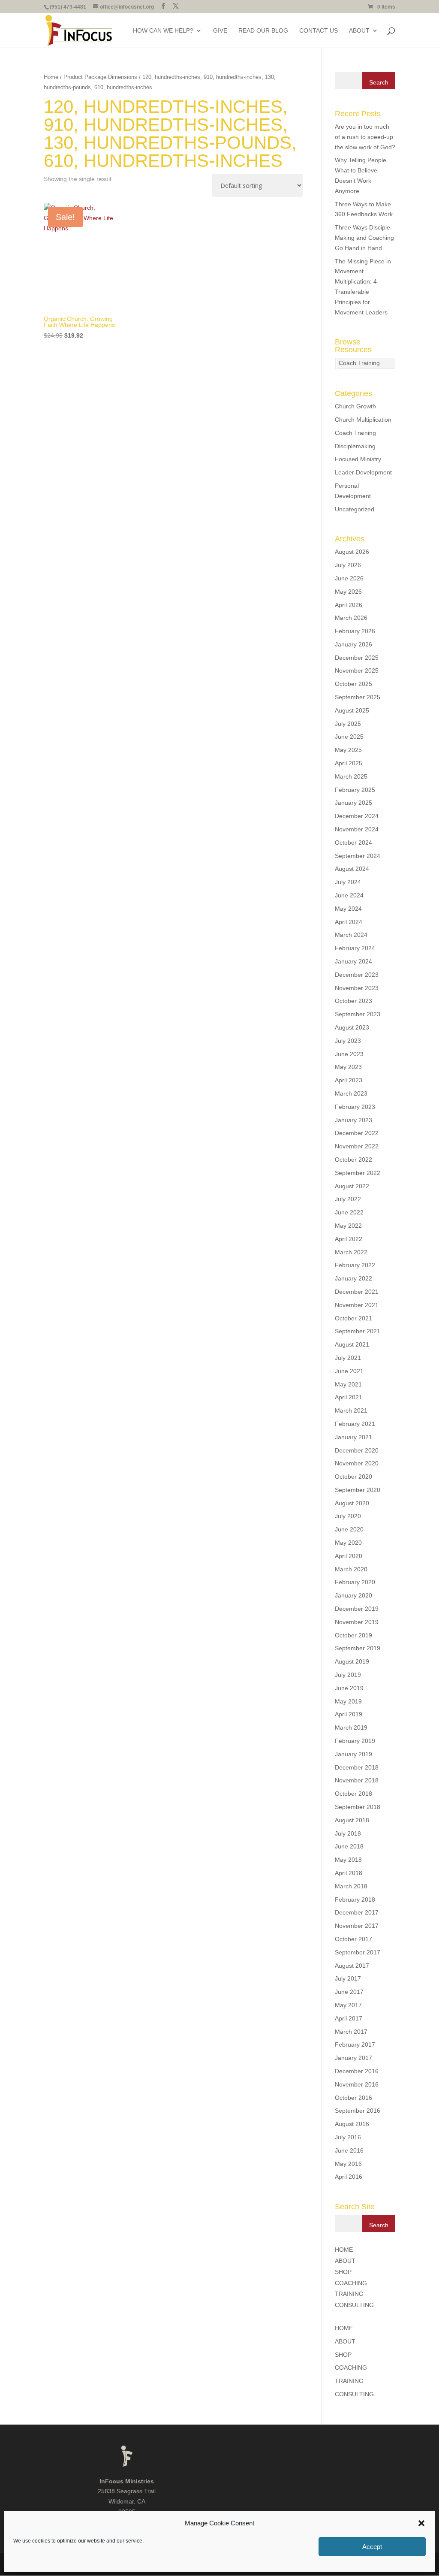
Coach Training (359, 363)
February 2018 (355, 1900)
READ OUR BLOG (263, 31)
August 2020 (352, 1503)
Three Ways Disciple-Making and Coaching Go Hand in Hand (364, 238)
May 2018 (348, 1860)
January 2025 (353, 803)
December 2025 (357, 658)
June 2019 (349, 1688)
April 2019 (349, 1714)
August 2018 (352, 1820)
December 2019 (357, 1609)
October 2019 (353, 1635)
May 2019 (348, 1701)
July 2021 (348, 1358)
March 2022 (351, 1252)
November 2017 (357, 1926)
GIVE (220, 31)
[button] (421, 2523)
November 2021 (357, 1305)
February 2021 (355, 1424)
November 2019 (357, 1622)
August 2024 (352, 869)
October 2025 (353, 684)
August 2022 (352, 1186)
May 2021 (348, 1384)
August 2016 (352, 2124)
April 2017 (349, 2018)
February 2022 (355, 1265)
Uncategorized (355, 509)
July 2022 (348, 1199)
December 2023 (357, 975)
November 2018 (357, 1780)
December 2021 (357, 1292)
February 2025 (355, 790)
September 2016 (358, 2111)
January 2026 (353, 644)
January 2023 (353, 1120)
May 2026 (348, 592)
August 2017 (352, 1966)
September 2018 (358, 1807)
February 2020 (355, 1582)
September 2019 (358, 1648)
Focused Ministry (358, 459)
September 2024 (358, 856)
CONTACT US (319, 31)
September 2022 (358, 1173)
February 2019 (355, 1741)
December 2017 (357, 1912)
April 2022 (349, 1239)
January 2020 (353, 1595)
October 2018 (353, 1794)
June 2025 (349, 737)
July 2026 (348, 565)
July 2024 (348, 882)
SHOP (343, 2272)
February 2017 (355, 2044)
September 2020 (358, 1490)
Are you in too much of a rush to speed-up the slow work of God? (365, 137)
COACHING (351, 2283)
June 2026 (349, 578)
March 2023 (351, 1093)
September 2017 (358, 1952)
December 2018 (357, 1767)
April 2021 (349, 1397)
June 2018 (349, 1846)
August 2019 (352, 1661)
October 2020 (353, 1477)
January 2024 (353, 961)
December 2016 (357, 2071)
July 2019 (348, 1675)
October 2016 (353, 2098)
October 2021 (353, 1318)
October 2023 (353, 1001)
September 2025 (358, 697)
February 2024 (355, 948)
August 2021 (352, 1344)
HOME (344, 2250)
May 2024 (348, 909)
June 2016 (349, 2150)
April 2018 (349, 1873)
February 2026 (355, 631)
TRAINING (349, 2294)
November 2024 (357, 829)
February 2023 (355, 1107)
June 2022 (349, 1212)
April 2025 (349, 763)
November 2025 (357, 670)
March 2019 (351, 1727)
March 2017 (351, 2032)
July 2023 (348, 1041)
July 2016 (348, 2137)
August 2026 (352, 552)
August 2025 (352, 710)
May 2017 (348, 2005)
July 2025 (348, 724)
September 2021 (358, 1331)
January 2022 (353, 1278)
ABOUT (359, 31)
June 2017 (349, 1992)
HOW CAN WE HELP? (163, 31)
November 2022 (357, 1146)
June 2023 (349, 1054)
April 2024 (349, 922)
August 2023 (352, 1027)
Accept (372, 2547)
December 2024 (357, 816)
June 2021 (349, 1371)
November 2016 (357, 2084)
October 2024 (353, 843)
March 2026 (351, 618)
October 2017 (353, 1939)
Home (51, 77)
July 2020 (348, 1516)
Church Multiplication (363, 420)
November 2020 (357, 1463)
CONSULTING (354, 2305)
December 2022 (357, 1133)
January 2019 (353, 1754)
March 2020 (351, 1569)
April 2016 (349, 2177)
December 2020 (357, 1450)
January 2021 (353, 1437)
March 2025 (351, 776)
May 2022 (348, 1226)
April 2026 (349, 605)
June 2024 (349, 895)
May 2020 (348, 1543)
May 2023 (348, 1067)
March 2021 (351, 1410)
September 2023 (358, 1014)
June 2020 (349, 1529)
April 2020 (349, 1556)
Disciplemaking (355, 446)
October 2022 (353, 1160)
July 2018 (348, 1833)
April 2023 (349, 1080)
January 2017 (353, 2058)
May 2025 (348, 750)
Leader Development (363, 472)
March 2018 (351, 1886)
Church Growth (355, 406)
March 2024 (351, 935)
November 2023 (357, 988)
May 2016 (348, 2164)
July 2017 (348, 1978)
